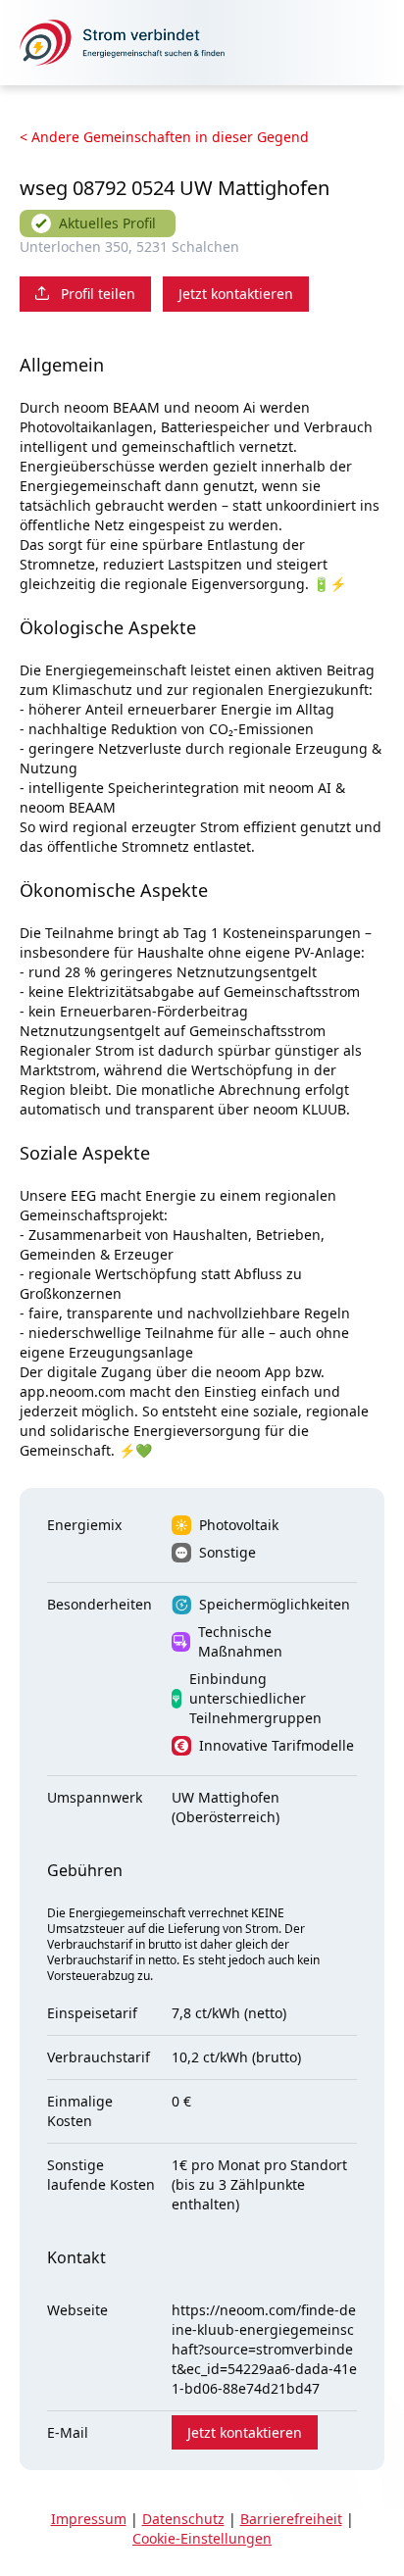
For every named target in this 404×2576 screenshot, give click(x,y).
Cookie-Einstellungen (202, 2538)
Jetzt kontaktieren (236, 294)
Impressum (89, 2519)
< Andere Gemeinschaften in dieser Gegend (164, 137)
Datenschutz (183, 2519)
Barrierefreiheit (291, 2519)
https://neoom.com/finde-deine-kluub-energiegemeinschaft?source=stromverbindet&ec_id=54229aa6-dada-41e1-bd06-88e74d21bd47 (264, 2349)
